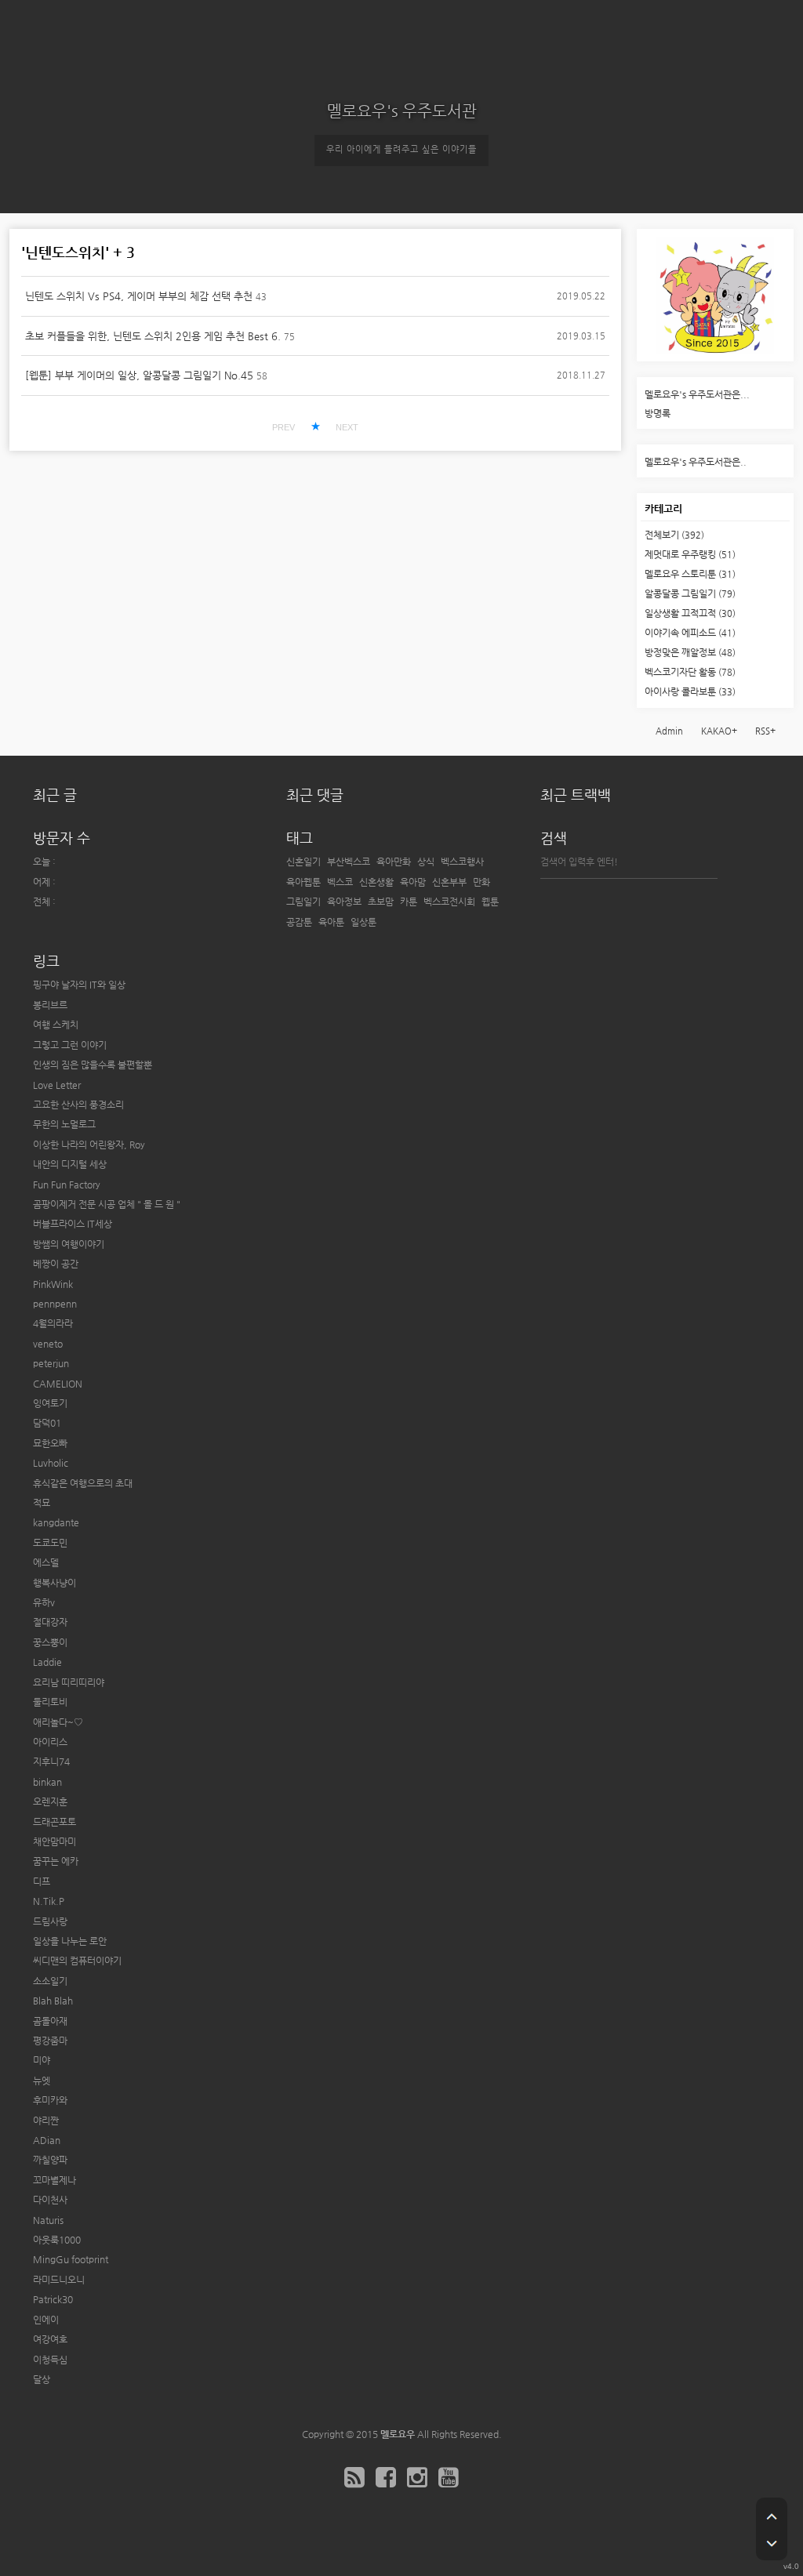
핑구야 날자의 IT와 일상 (79, 985)
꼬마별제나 (55, 2180)
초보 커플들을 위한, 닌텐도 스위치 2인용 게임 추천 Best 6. (153, 336)
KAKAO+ (719, 731)
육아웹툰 (303, 882)
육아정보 (344, 902)
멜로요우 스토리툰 (690, 574)
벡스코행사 (462, 862)
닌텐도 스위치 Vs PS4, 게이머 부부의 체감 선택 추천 (139, 296)
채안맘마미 (55, 1841)
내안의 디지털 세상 (70, 1164)
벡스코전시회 (449, 902)
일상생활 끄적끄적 (690, 613)
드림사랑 (50, 1921)
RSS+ (765, 731)
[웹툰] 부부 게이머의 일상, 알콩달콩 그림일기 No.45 (139, 375)
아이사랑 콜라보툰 (690, 691)
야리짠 (46, 2121)
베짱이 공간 (56, 1264)
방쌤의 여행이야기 (69, 1244)
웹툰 (490, 902)
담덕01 (47, 1423)
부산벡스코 (349, 862)
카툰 (409, 902)
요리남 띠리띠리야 (69, 1682)
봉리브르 (50, 1005)
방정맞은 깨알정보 (690, 652)
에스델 (46, 1562)
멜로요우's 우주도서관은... (697, 394)
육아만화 (394, 862)
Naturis (48, 2220)
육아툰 (331, 922)
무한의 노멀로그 (64, 1124)
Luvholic (51, 1463)
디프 (42, 1881)
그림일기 (303, 902)
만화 (481, 882)
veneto (48, 1344)
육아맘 (413, 882)
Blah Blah (53, 2001)
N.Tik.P (49, 1901)
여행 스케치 (56, 1025)
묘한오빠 (50, 1443)
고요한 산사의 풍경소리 (78, 1105)
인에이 (46, 2320)
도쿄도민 (50, 1543)
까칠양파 (50, 2160)
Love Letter (57, 1085)
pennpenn (55, 1304)
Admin (669, 731)
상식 (426, 862)
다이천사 (50, 2200)
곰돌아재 (50, 2021)
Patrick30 (53, 2299)
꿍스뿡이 (50, 1642)
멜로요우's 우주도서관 (402, 111)
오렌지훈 (50, 1801)
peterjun (51, 1363)
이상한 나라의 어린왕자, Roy (89, 1145)
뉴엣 (42, 2081)
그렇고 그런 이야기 (70, 1045)
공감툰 (299, 922)
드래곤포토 (55, 1822)
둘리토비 (50, 1702)
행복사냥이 (55, 1583)
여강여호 (50, 2339)
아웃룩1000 (57, 2240)
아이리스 (50, 1742)
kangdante (56, 1522)
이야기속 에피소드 (690, 633)
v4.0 (791, 2566)
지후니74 (51, 1761)
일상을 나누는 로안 (70, 1941)
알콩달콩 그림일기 (690, 593)
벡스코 (340, 882)
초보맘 (381, 902)
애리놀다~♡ (58, 1722)
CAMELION (58, 1384)
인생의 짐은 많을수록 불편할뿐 (93, 1065)
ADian (47, 2140)
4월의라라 (53, 1323)
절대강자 (50, 1622)
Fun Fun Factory (67, 1185)
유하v (44, 1602)
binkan (47, 1782)
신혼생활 (376, 882)
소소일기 (50, 1981)
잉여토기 (50, 1403)
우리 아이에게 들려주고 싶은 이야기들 (401, 149)
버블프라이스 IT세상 (73, 1224)
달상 (42, 2379)
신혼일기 (303, 862)
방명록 (658, 413)
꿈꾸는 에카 (56, 1861)
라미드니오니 (59, 2280)
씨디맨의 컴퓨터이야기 (77, 1961)
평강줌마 (50, 2041)
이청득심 (50, 2360)
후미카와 (50, 2100)
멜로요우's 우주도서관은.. (696, 462)
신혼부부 (449, 882)
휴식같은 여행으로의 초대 (83, 1483)
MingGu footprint (71, 2259)
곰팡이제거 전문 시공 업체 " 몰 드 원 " (107, 1204)
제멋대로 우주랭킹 (690, 554)
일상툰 (363, 922)
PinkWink (53, 1284)
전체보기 (674, 535)
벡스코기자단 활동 (690, 672)
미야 (42, 2060)
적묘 (42, 1503)
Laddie (47, 1662)
